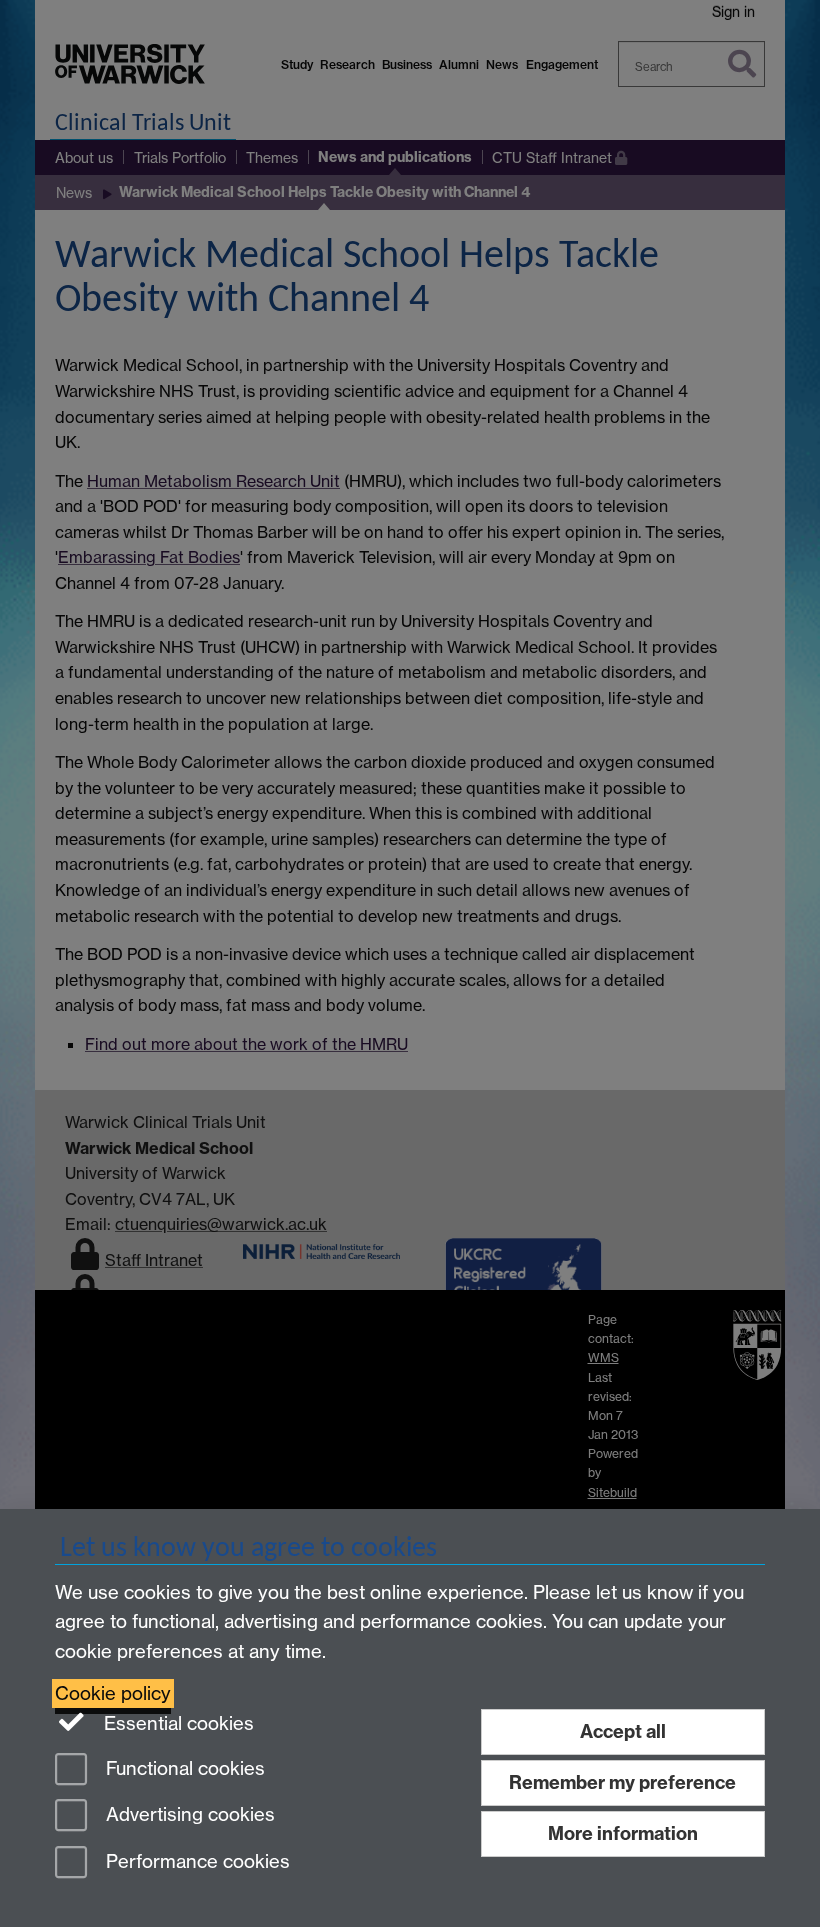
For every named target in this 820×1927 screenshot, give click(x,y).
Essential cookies (176, 1723)
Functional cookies (183, 1768)
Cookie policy (113, 1693)
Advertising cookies (188, 1815)
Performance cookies (195, 1862)
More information (623, 1833)
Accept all (623, 1731)
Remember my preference (622, 1782)
